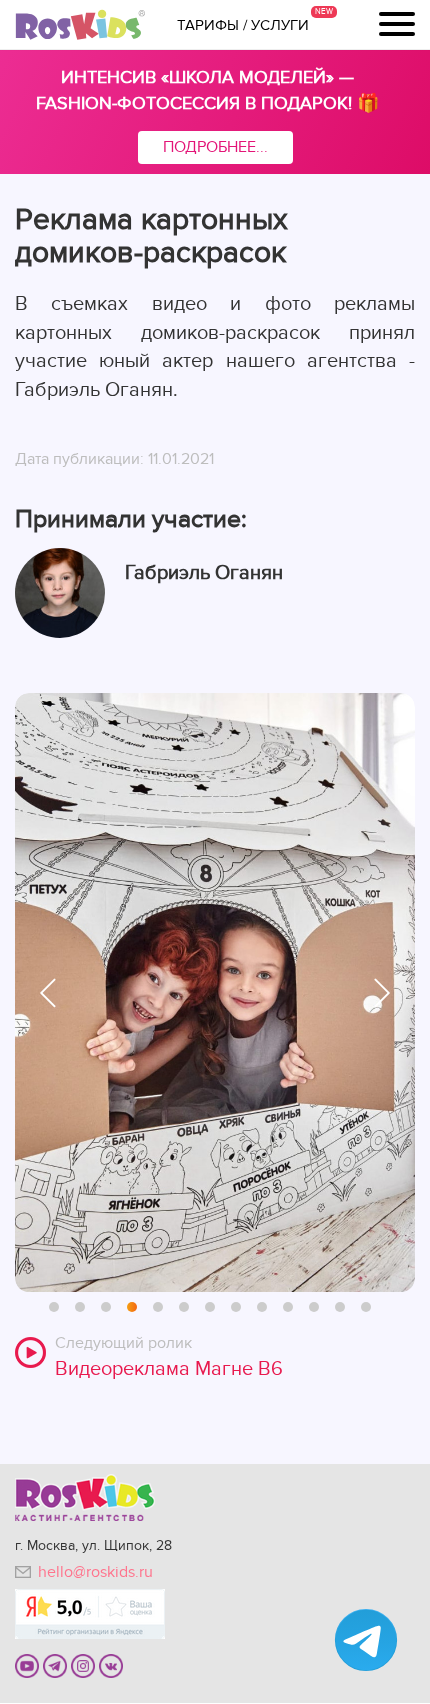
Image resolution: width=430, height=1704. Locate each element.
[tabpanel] (215, 992)
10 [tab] (289, 1308)
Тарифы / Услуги (243, 25)
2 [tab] (81, 1308)
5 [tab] (159, 1308)
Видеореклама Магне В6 (169, 1369)
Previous (48, 993)
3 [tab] (107, 1308)
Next (382, 993)
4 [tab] (133, 1308)
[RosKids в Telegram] (55, 1665)
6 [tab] (185, 1308)
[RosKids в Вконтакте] (111, 1665)
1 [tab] (55, 1308)
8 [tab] (237, 1308)
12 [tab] (341, 1308)
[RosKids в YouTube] (27, 1665)
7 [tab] (211, 1308)
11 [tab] (315, 1308)
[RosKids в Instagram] (83, 1665)
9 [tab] (263, 1308)
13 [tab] (367, 1308)
